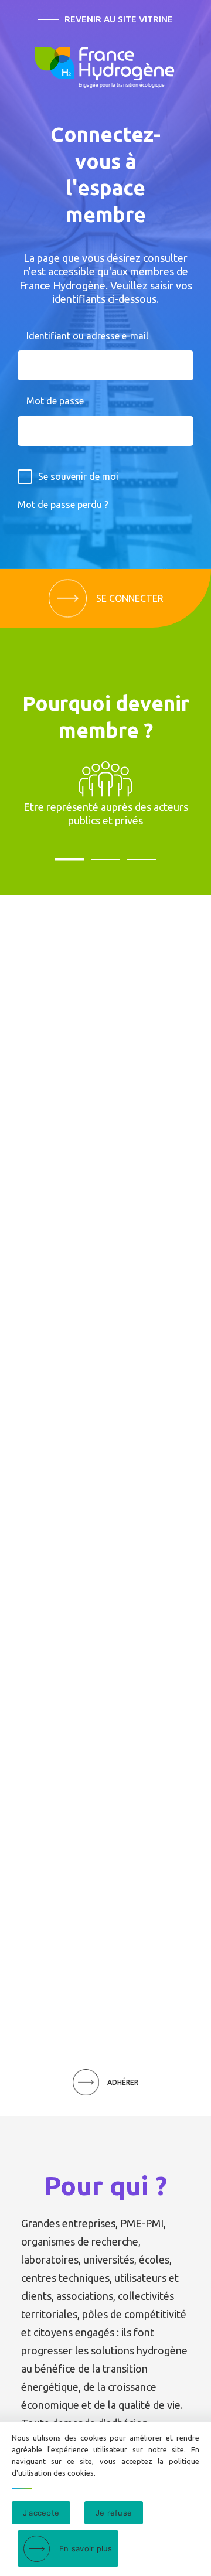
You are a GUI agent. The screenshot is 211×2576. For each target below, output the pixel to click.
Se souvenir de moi (78, 476)
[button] (69, 857)
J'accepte (41, 2513)
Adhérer (123, 2082)
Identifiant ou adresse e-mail (87, 336)
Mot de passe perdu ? (63, 505)
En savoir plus (86, 2548)
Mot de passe (55, 401)
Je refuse (114, 2513)
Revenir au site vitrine (119, 19)
